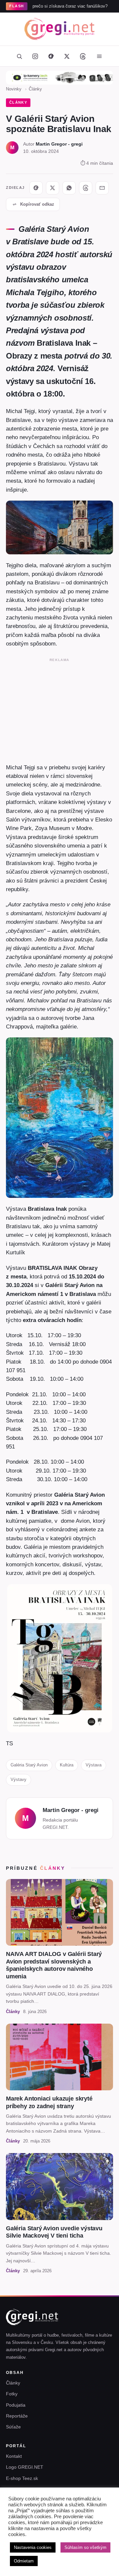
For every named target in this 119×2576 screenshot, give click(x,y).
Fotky (12, 2394)
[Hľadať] (19, 56)
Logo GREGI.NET (25, 2467)
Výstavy (19, 1779)
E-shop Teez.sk (22, 2478)
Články (35, 89)
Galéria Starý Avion (29, 1765)
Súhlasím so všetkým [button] (85, 2547)
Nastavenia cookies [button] (33, 2547)
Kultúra (67, 1765)
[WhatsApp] (69, 188)
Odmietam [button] (24, 2561)
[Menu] (99, 56)
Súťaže (13, 2427)
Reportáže (17, 2416)
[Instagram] (35, 56)
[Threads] (83, 56)
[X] (53, 188)
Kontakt (14, 2456)
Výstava (94, 1765)
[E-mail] (102, 188)
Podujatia (16, 2405)
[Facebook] (51, 56)
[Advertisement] (59, 709)
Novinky (14, 89)
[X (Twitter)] (67, 56)
